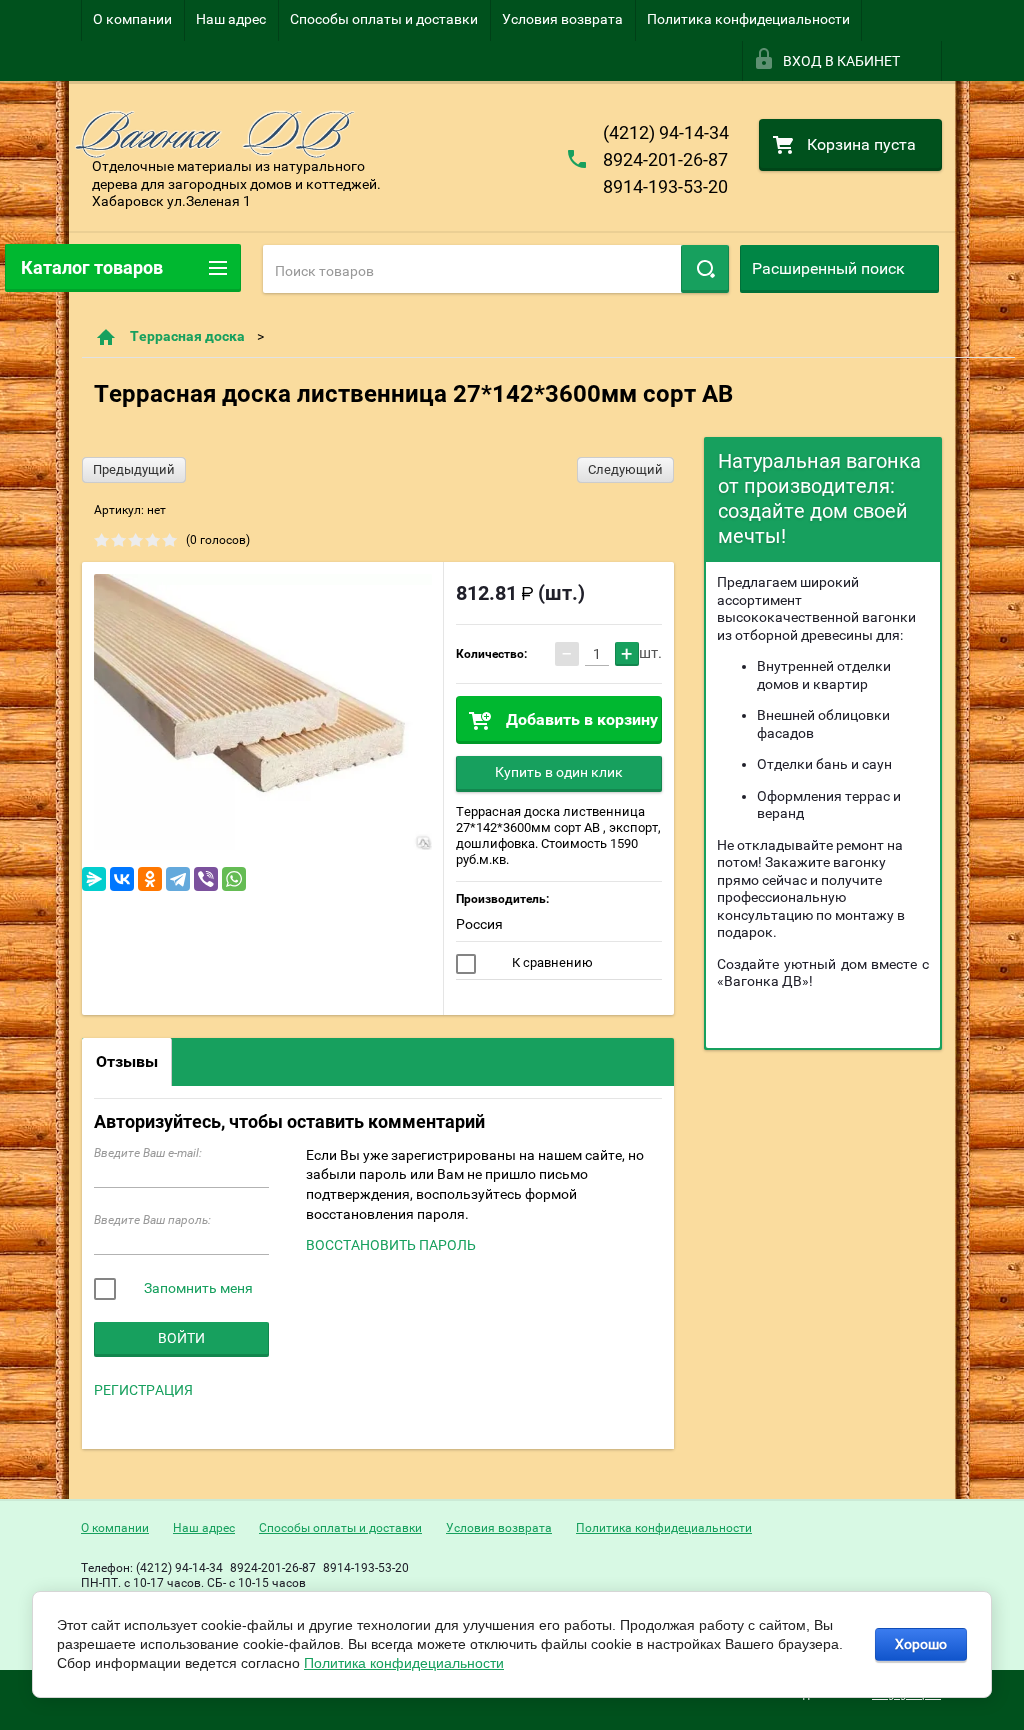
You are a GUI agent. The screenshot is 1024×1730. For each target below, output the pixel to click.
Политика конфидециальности (748, 19)
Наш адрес (231, 19)
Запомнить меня (197, 1288)
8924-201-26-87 (665, 159)
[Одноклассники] (150, 879)
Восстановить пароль (391, 1245)
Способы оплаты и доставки (384, 19)
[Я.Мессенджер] (94, 879)
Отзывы (127, 1061)
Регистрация (143, 1390)
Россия (479, 924)
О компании (132, 19)
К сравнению (551, 962)
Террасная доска (187, 336)
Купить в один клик (559, 772)
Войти (181, 1338)
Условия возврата (562, 19)
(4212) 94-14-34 (666, 132)
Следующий (625, 469)
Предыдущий (134, 469)
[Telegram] (178, 879)
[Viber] (206, 879)
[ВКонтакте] (122, 879)
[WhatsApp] (234, 879)
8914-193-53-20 (665, 186)
